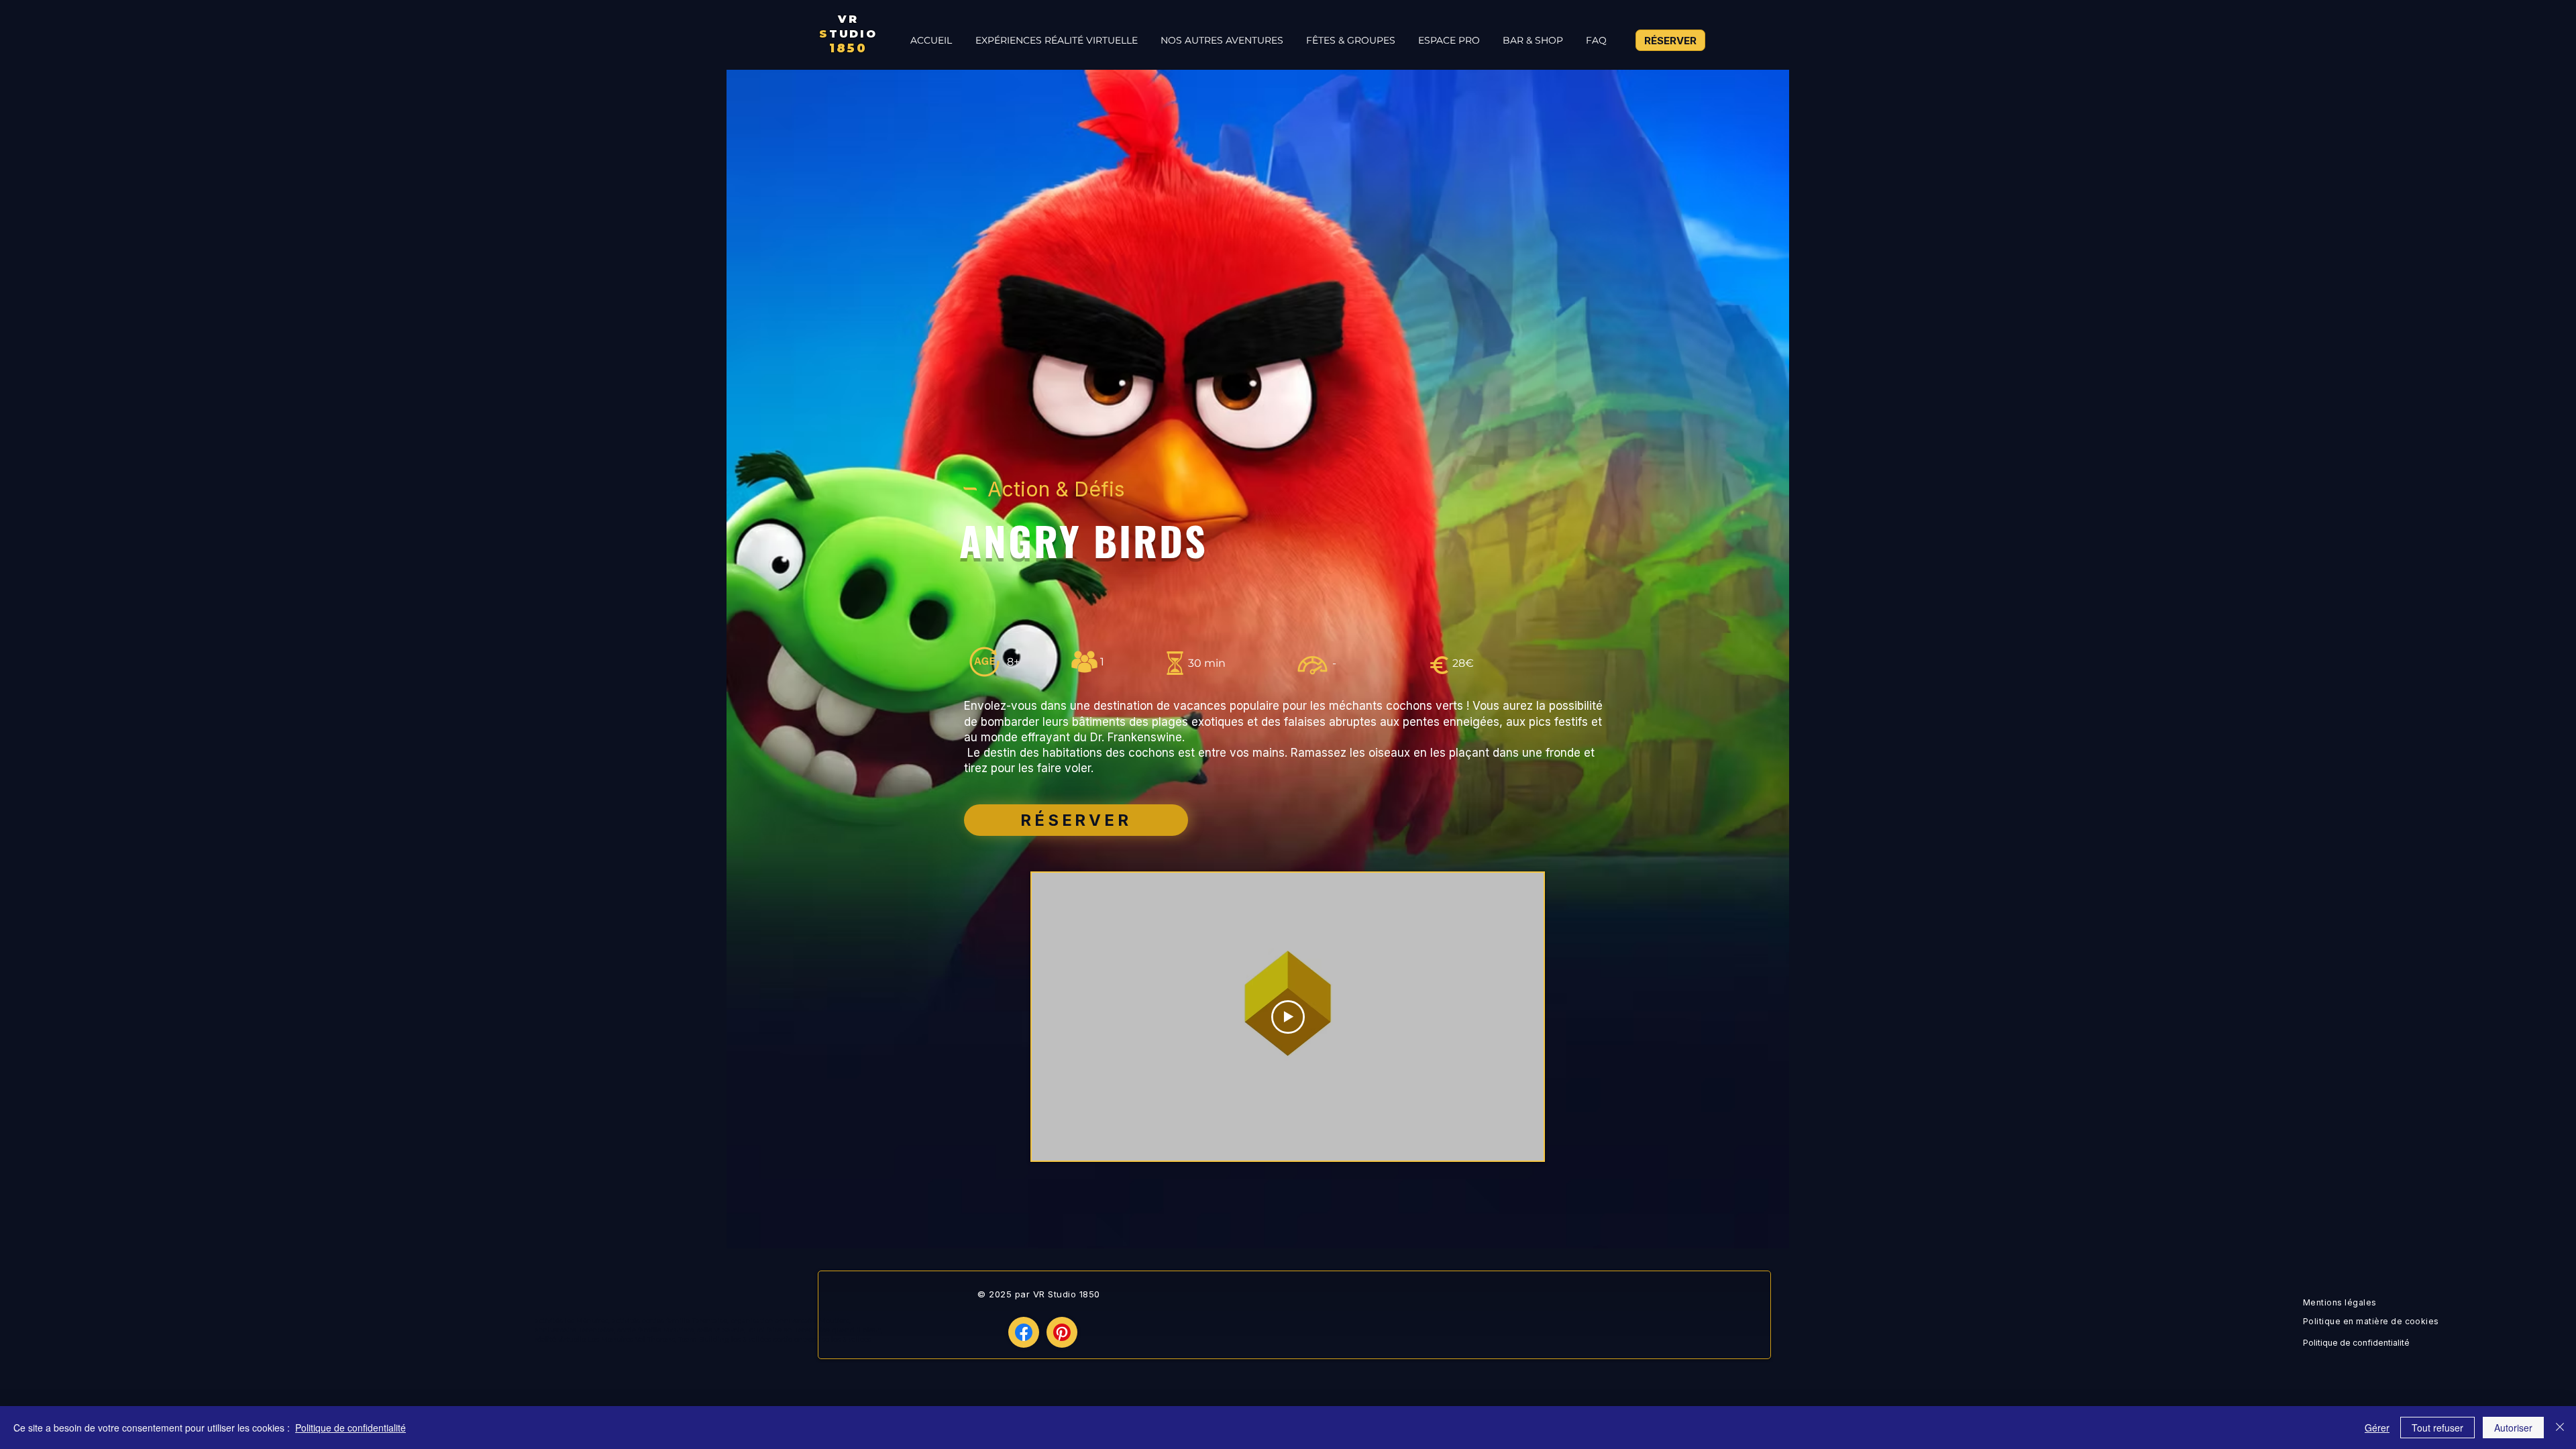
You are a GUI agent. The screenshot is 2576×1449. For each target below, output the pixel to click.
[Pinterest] (1062, 1332)
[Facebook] (1024, 1332)
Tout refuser (2437, 1428)
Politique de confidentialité (2356, 1343)
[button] (1221, 40)
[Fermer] (2560, 1428)
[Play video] (1288, 1017)
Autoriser (2513, 1428)
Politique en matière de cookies (2372, 1321)
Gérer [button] (2377, 1428)
